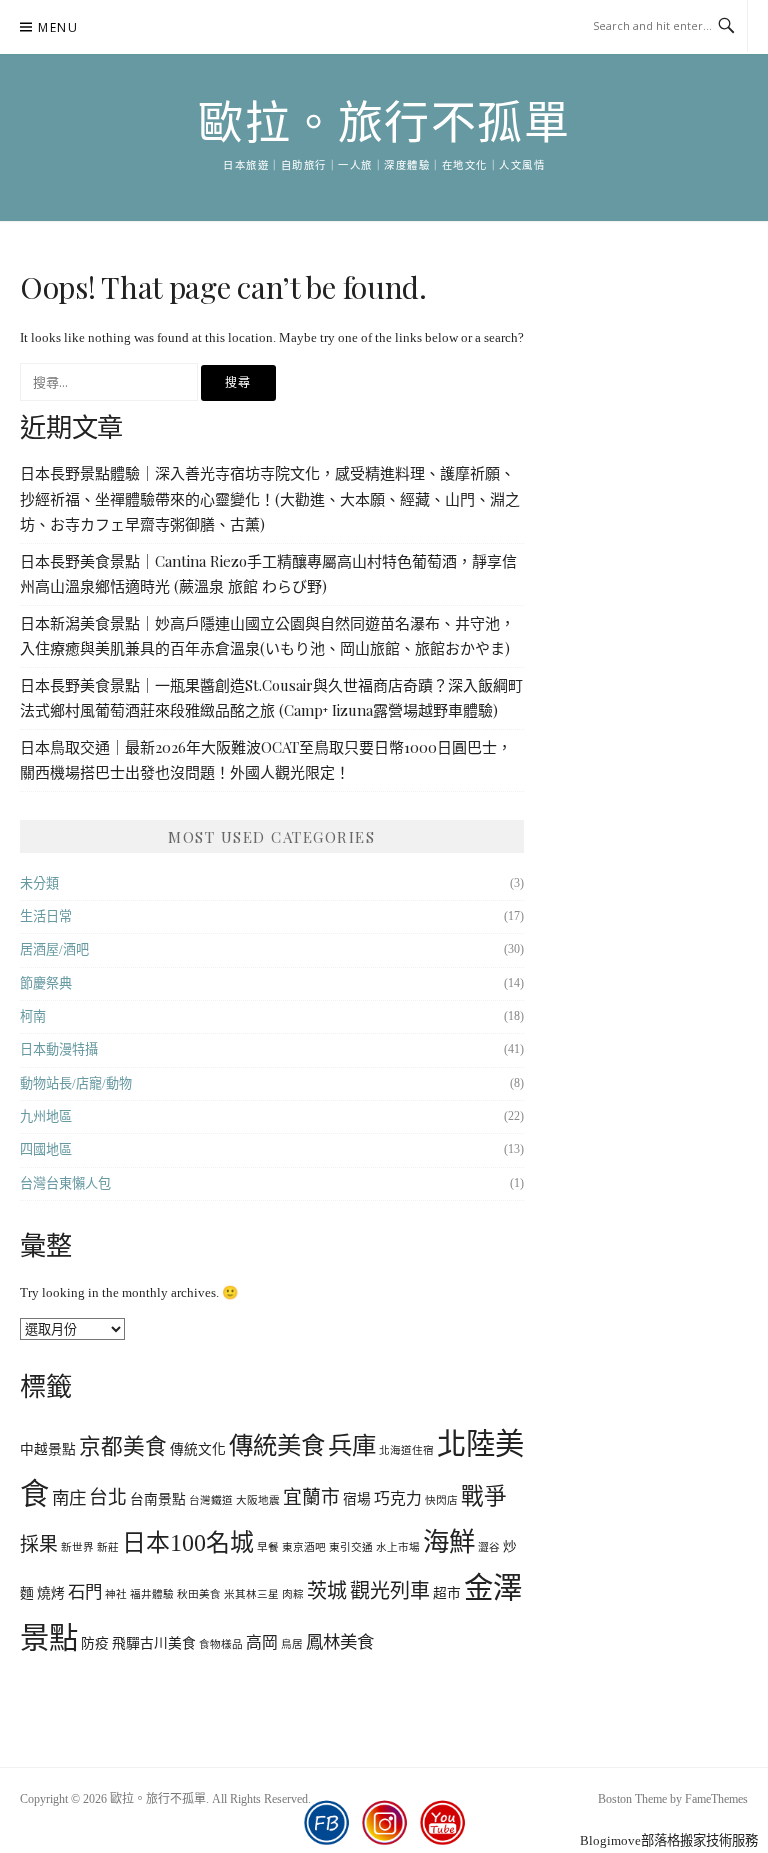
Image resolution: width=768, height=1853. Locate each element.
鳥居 (292, 1644)
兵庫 (352, 1445)
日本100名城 (188, 1543)
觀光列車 (390, 1591)
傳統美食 (277, 1445)
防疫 (95, 1643)
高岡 (262, 1642)
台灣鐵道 (211, 1500)
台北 (108, 1497)
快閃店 (441, 1500)
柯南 (33, 1016)
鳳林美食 (340, 1642)
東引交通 (351, 1547)
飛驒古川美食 (154, 1643)
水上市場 (398, 1547)
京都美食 (123, 1447)
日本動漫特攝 (59, 1049)
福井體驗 (152, 1594)
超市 (447, 1593)
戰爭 (484, 1496)
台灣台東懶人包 (65, 1183)
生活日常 (46, 916)
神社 (116, 1594)
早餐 (268, 1547)
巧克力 (398, 1498)
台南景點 (158, 1499)
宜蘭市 (311, 1497)
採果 (39, 1544)
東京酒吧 (304, 1547)
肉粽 (293, 1594)
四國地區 (46, 1149)
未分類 (39, 883)
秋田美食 (199, 1594)
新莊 (108, 1547)
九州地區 (46, 1116)
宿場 (357, 1499)
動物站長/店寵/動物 (76, 1083)
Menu (58, 27)
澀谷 (489, 1547)
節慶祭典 (46, 983)
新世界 (77, 1547)
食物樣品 (221, 1644)
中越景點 (48, 1449)
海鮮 (449, 1542)
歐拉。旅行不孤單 (384, 124)
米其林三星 (251, 1594)
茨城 (327, 1591)
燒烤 (51, 1593)
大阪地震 (258, 1500)
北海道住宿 (406, 1450)
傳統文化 (198, 1449)
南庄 (69, 1498)
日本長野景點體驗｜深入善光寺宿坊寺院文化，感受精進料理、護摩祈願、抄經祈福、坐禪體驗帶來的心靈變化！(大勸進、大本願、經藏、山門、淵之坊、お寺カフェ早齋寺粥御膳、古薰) (270, 498)
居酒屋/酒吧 (54, 949)
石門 (85, 1592)
